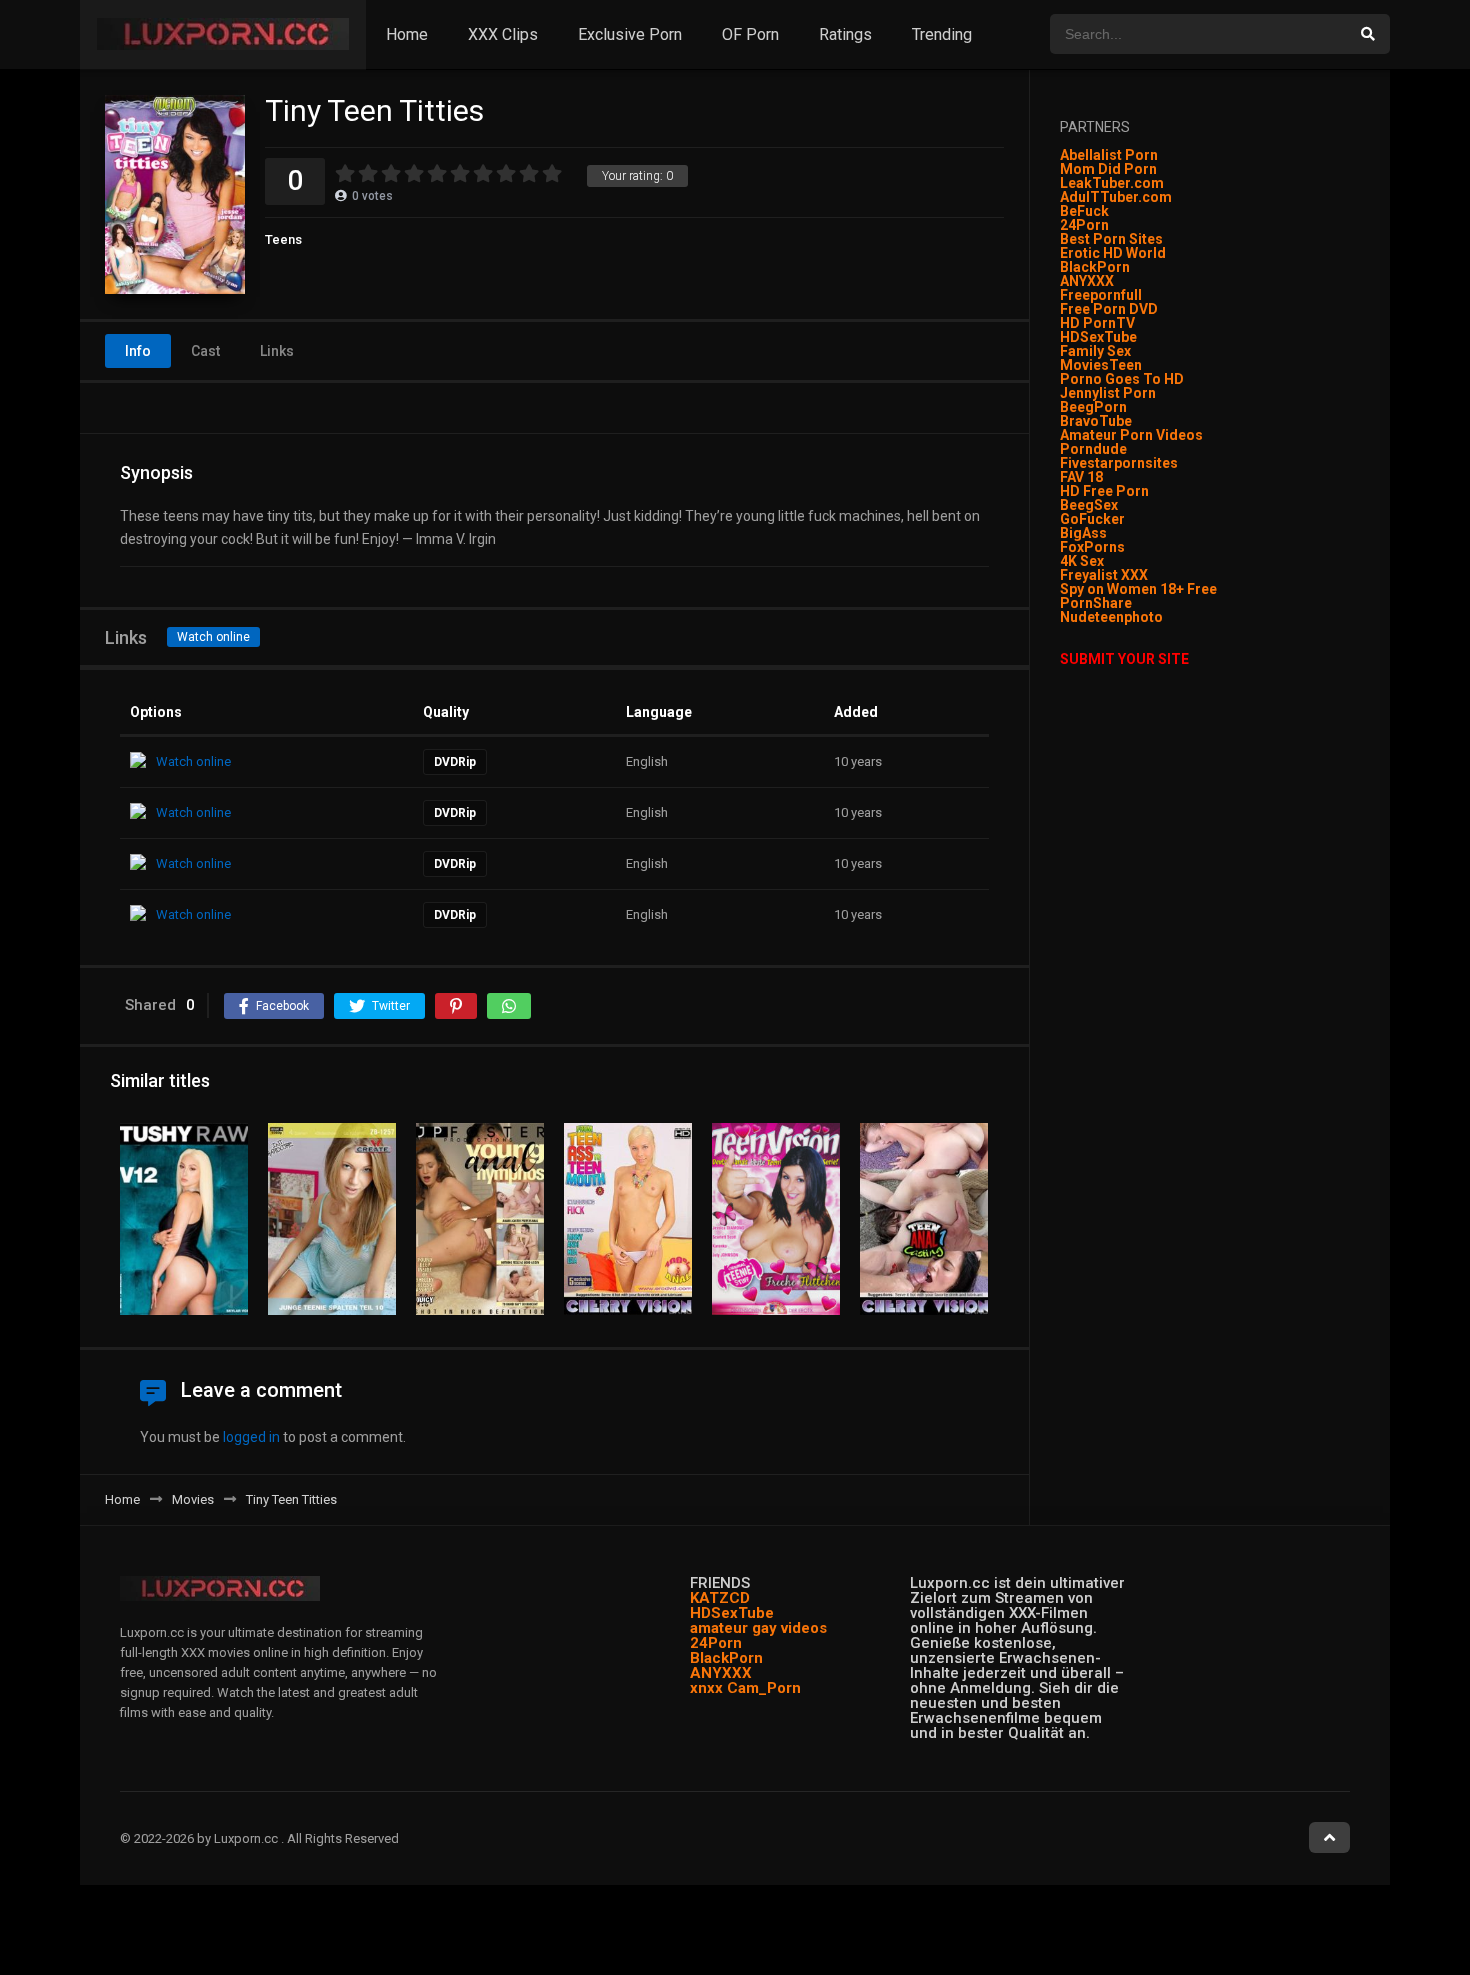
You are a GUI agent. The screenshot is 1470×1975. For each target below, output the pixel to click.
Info (138, 351)
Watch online (213, 637)
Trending (942, 34)
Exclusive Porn (630, 34)
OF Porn (750, 34)
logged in (251, 1437)
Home (407, 34)
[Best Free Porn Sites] (1164, 617)
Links (277, 351)
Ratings (845, 34)
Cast (205, 351)
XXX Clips (503, 34)
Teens (283, 239)
